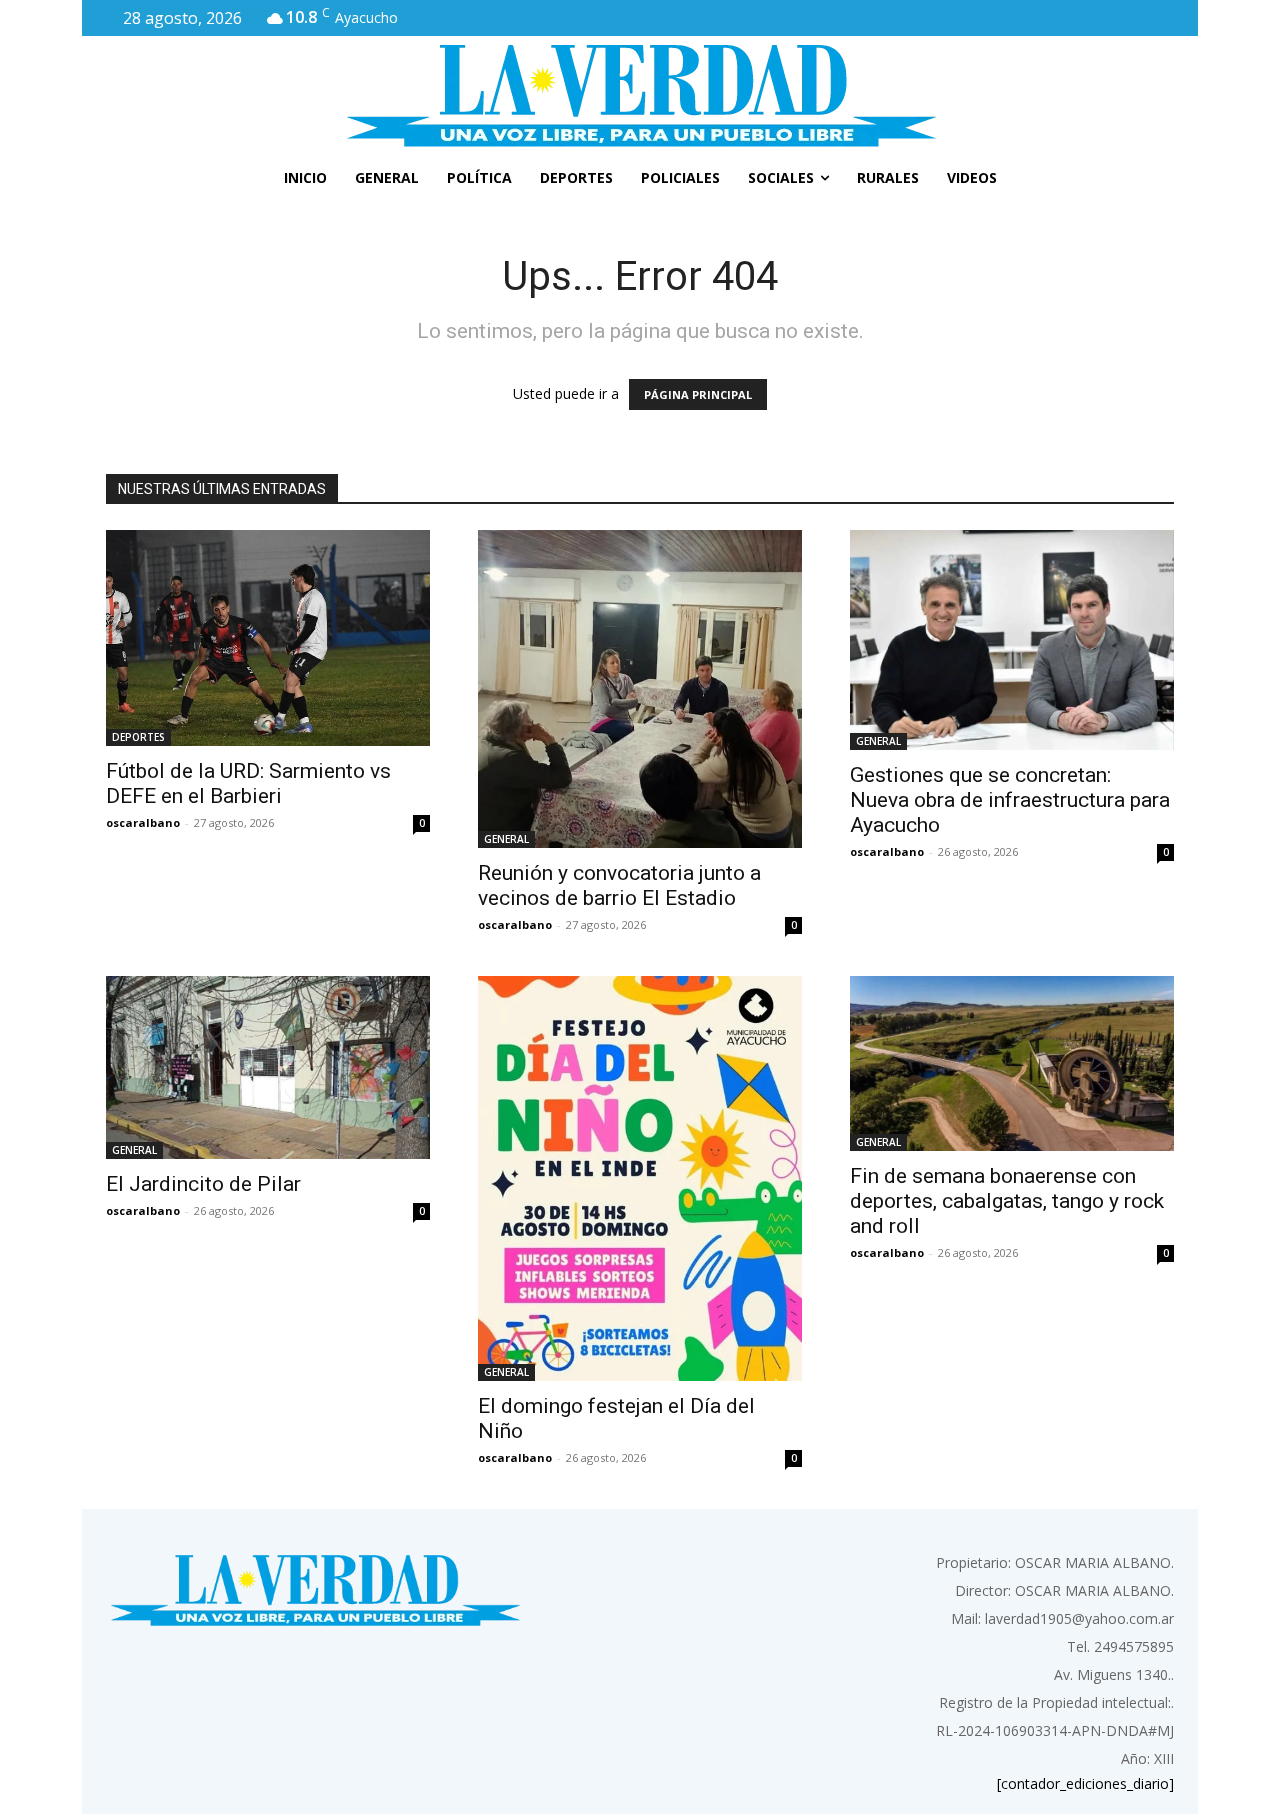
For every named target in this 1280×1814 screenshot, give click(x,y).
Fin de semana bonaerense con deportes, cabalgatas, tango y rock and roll (1007, 1201)
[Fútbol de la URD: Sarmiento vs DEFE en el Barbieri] (268, 638)
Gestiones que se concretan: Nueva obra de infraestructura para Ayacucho (1010, 800)
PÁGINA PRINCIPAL (698, 394)
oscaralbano (143, 822)
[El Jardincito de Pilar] (268, 1068)
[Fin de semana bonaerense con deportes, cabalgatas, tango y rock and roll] (1012, 1063)
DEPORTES (138, 737)
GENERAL (506, 839)
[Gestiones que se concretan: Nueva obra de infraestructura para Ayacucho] (1012, 640)
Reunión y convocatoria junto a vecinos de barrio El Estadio (619, 885)
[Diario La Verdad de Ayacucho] (640, 95)
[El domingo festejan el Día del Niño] (640, 1178)
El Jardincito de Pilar (203, 1184)
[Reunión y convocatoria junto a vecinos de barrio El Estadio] (640, 689)
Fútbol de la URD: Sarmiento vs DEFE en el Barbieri (248, 783)
